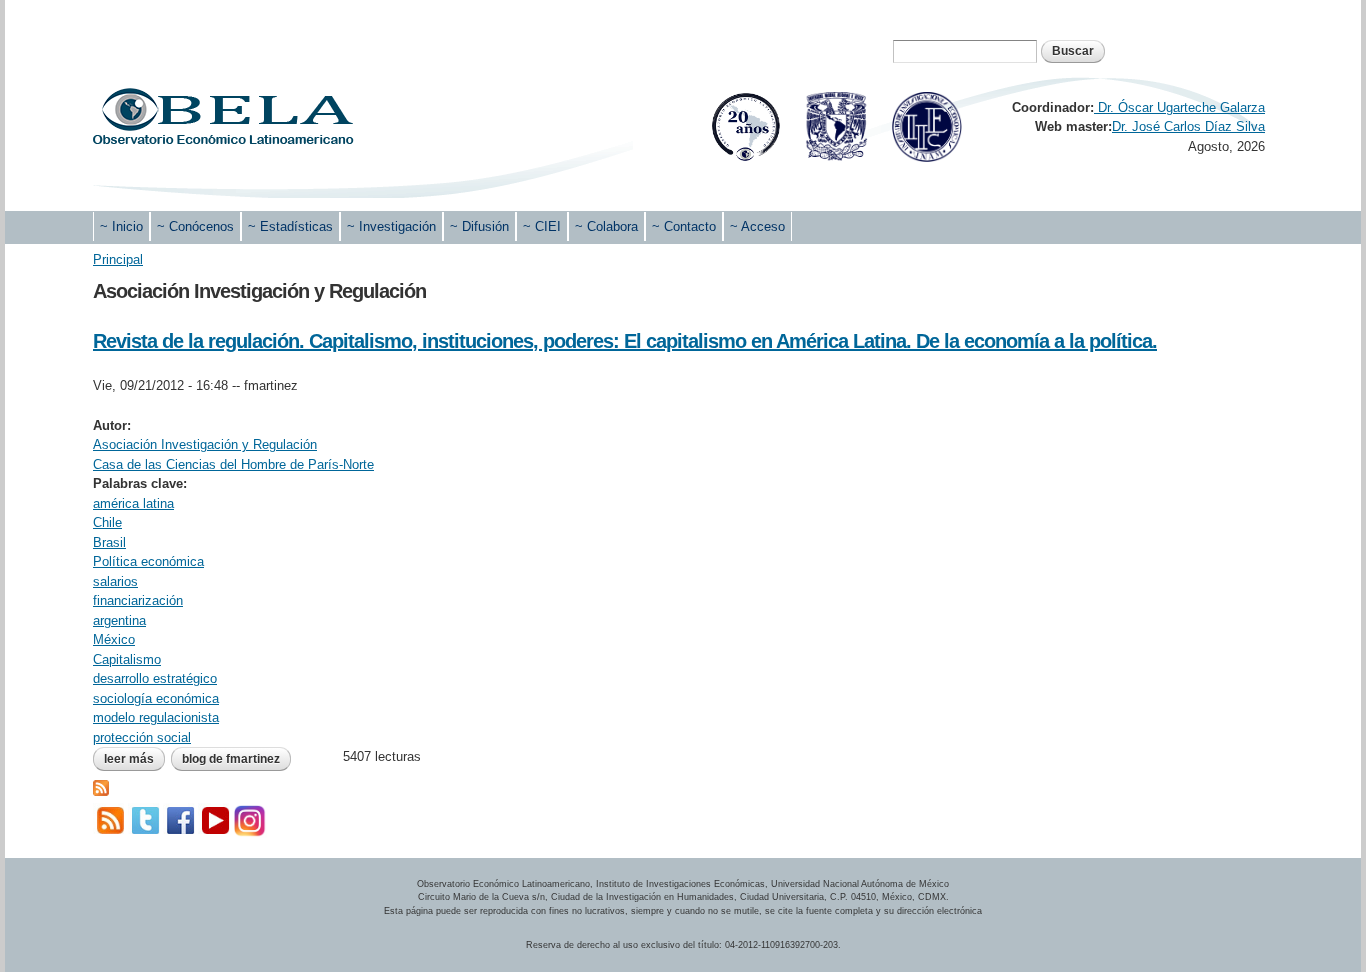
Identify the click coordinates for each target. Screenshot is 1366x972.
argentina (119, 620)
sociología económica (156, 698)
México (114, 639)
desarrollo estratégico (155, 678)
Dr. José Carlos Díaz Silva (1188, 126)
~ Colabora (606, 226)
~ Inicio (121, 226)
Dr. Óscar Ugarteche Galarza (1179, 107)
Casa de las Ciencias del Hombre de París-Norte (233, 464)
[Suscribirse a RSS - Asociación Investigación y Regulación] (101, 786)
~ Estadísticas (290, 226)
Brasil (109, 542)
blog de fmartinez (231, 759)
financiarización (138, 600)
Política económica (148, 561)
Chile (107, 522)
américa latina (133, 503)
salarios (115, 581)
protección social (142, 737)
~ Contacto (684, 226)
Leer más (134, 759)
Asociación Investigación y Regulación (205, 444)
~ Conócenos (195, 226)
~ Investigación (391, 226)
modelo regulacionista (156, 717)
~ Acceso (757, 226)
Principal (118, 259)
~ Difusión (479, 226)
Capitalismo (127, 659)
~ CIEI (542, 226)
